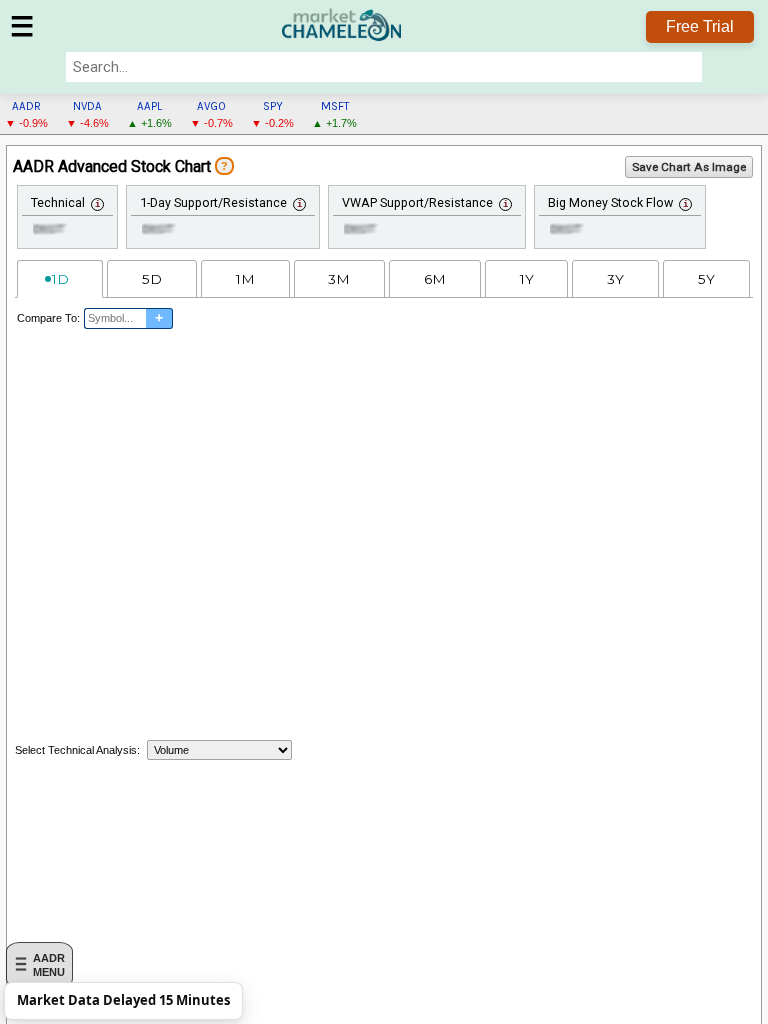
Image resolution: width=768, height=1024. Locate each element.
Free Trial (700, 26)
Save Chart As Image (689, 167)
